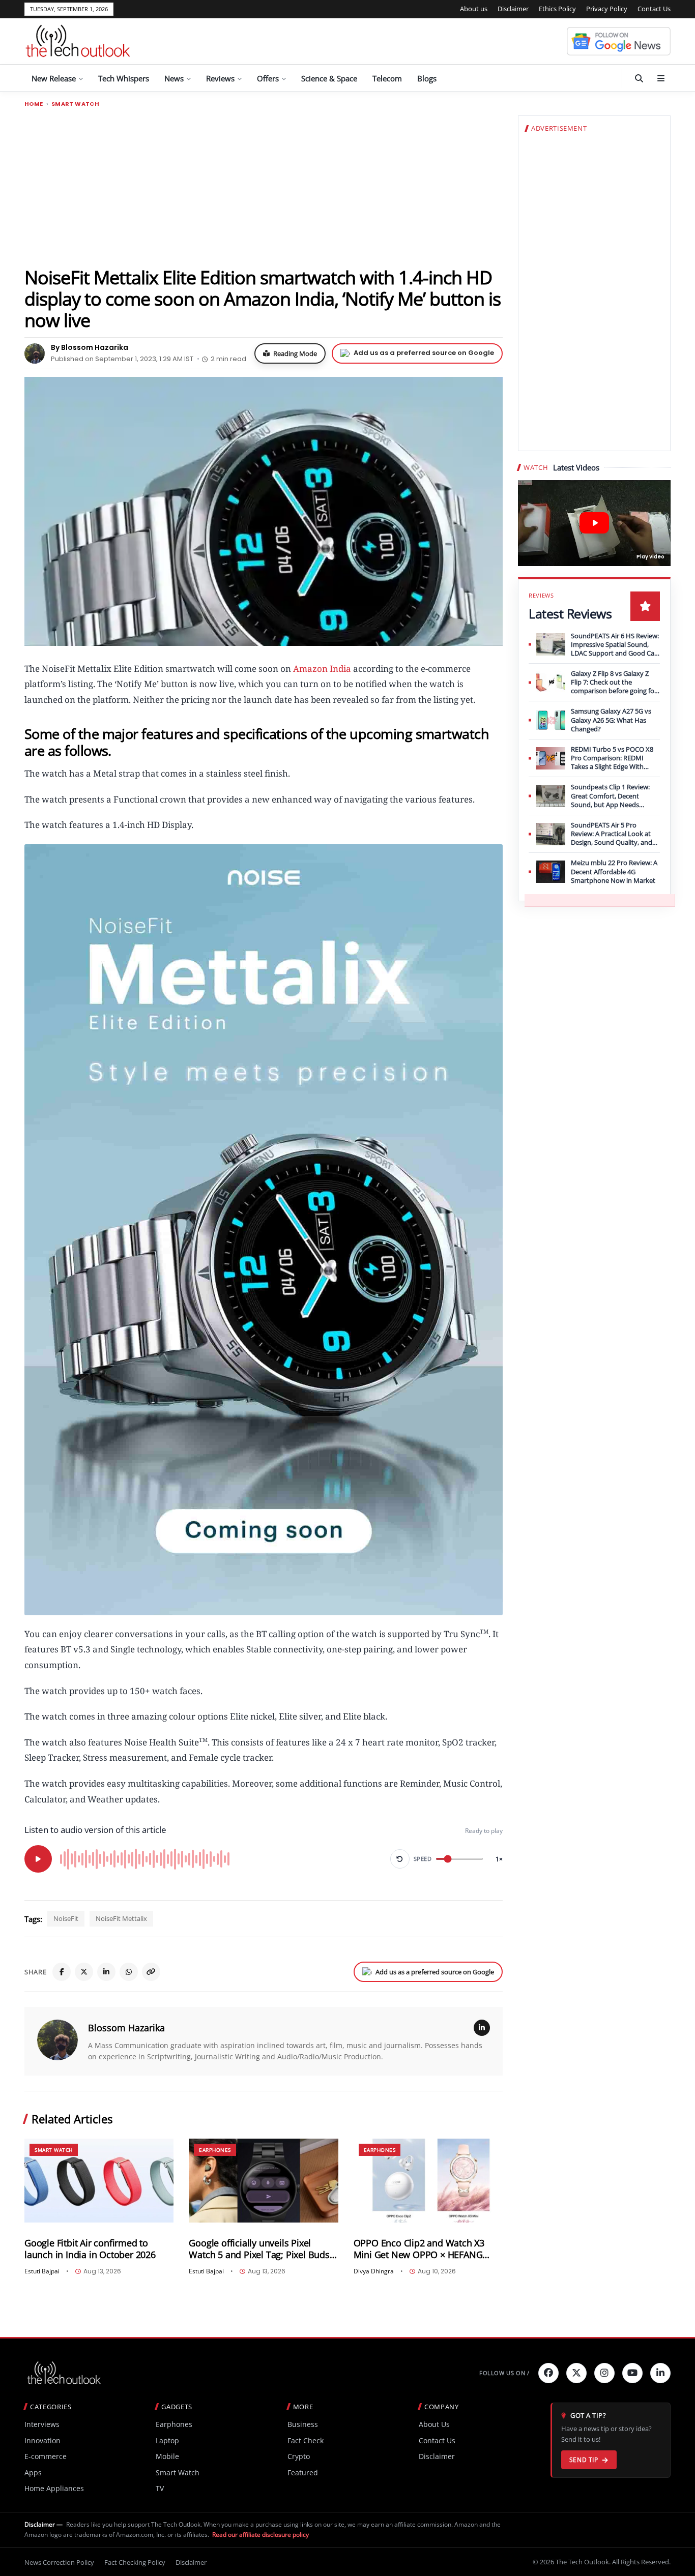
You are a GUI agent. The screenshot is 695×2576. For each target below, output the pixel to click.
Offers (268, 78)
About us (474, 9)
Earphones (215, 2150)
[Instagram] (604, 2373)
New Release (54, 78)
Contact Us (654, 9)
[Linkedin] (660, 2373)
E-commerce (46, 2456)
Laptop (167, 2440)
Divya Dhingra (374, 2271)
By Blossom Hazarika (90, 347)
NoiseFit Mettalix (121, 1918)
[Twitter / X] (84, 1972)
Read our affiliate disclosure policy (260, 2535)
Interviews (42, 2424)
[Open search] (639, 78)
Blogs (427, 78)
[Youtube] (632, 2373)
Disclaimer (513, 9)
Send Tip (584, 2460)
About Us (434, 2424)
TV (160, 2488)
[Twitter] (576, 2373)
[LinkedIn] (106, 1972)
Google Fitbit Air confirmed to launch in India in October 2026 (90, 2249)
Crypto (299, 2456)
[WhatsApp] (129, 1972)
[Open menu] (661, 78)
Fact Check (306, 2440)
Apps (33, 2473)
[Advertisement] (264, 187)
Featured (303, 2473)
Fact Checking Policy (135, 2562)
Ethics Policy (557, 9)
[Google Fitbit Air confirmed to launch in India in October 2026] (99, 2181)
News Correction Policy (59, 2562)
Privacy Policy (607, 9)
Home (34, 104)
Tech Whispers (124, 78)
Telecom (387, 78)
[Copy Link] (151, 1972)
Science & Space (329, 78)
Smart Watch (75, 104)
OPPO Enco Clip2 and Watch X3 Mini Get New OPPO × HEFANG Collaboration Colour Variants (419, 2249)
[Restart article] (400, 1859)
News (174, 78)
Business (303, 2424)
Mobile (167, 2456)
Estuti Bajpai (42, 2271)
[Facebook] (62, 1972)
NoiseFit (66, 1918)
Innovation (42, 2440)
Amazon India (322, 669)
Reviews (220, 78)
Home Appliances (54, 2488)
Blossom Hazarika (126, 2028)
